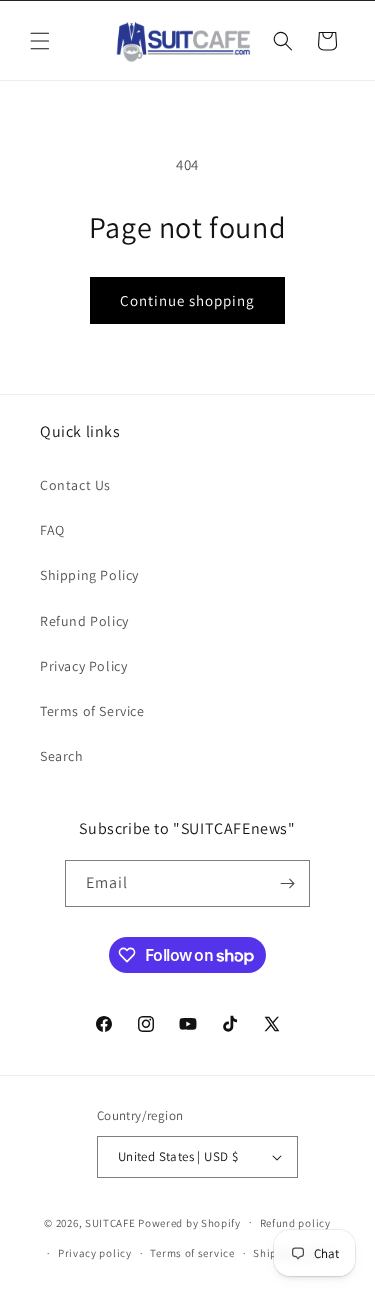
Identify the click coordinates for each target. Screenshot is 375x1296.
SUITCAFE (110, 1222)
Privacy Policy (83, 666)
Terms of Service (92, 711)
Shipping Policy (89, 575)
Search (62, 756)
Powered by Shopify (189, 1222)
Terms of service (192, 1253)
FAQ (52, 530)
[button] (40, 41)
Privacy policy (95, 1253)
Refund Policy (84, 621)
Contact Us (75, 485)
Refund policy (295, 1223)
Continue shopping (187, 300)
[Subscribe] (287, 883)
